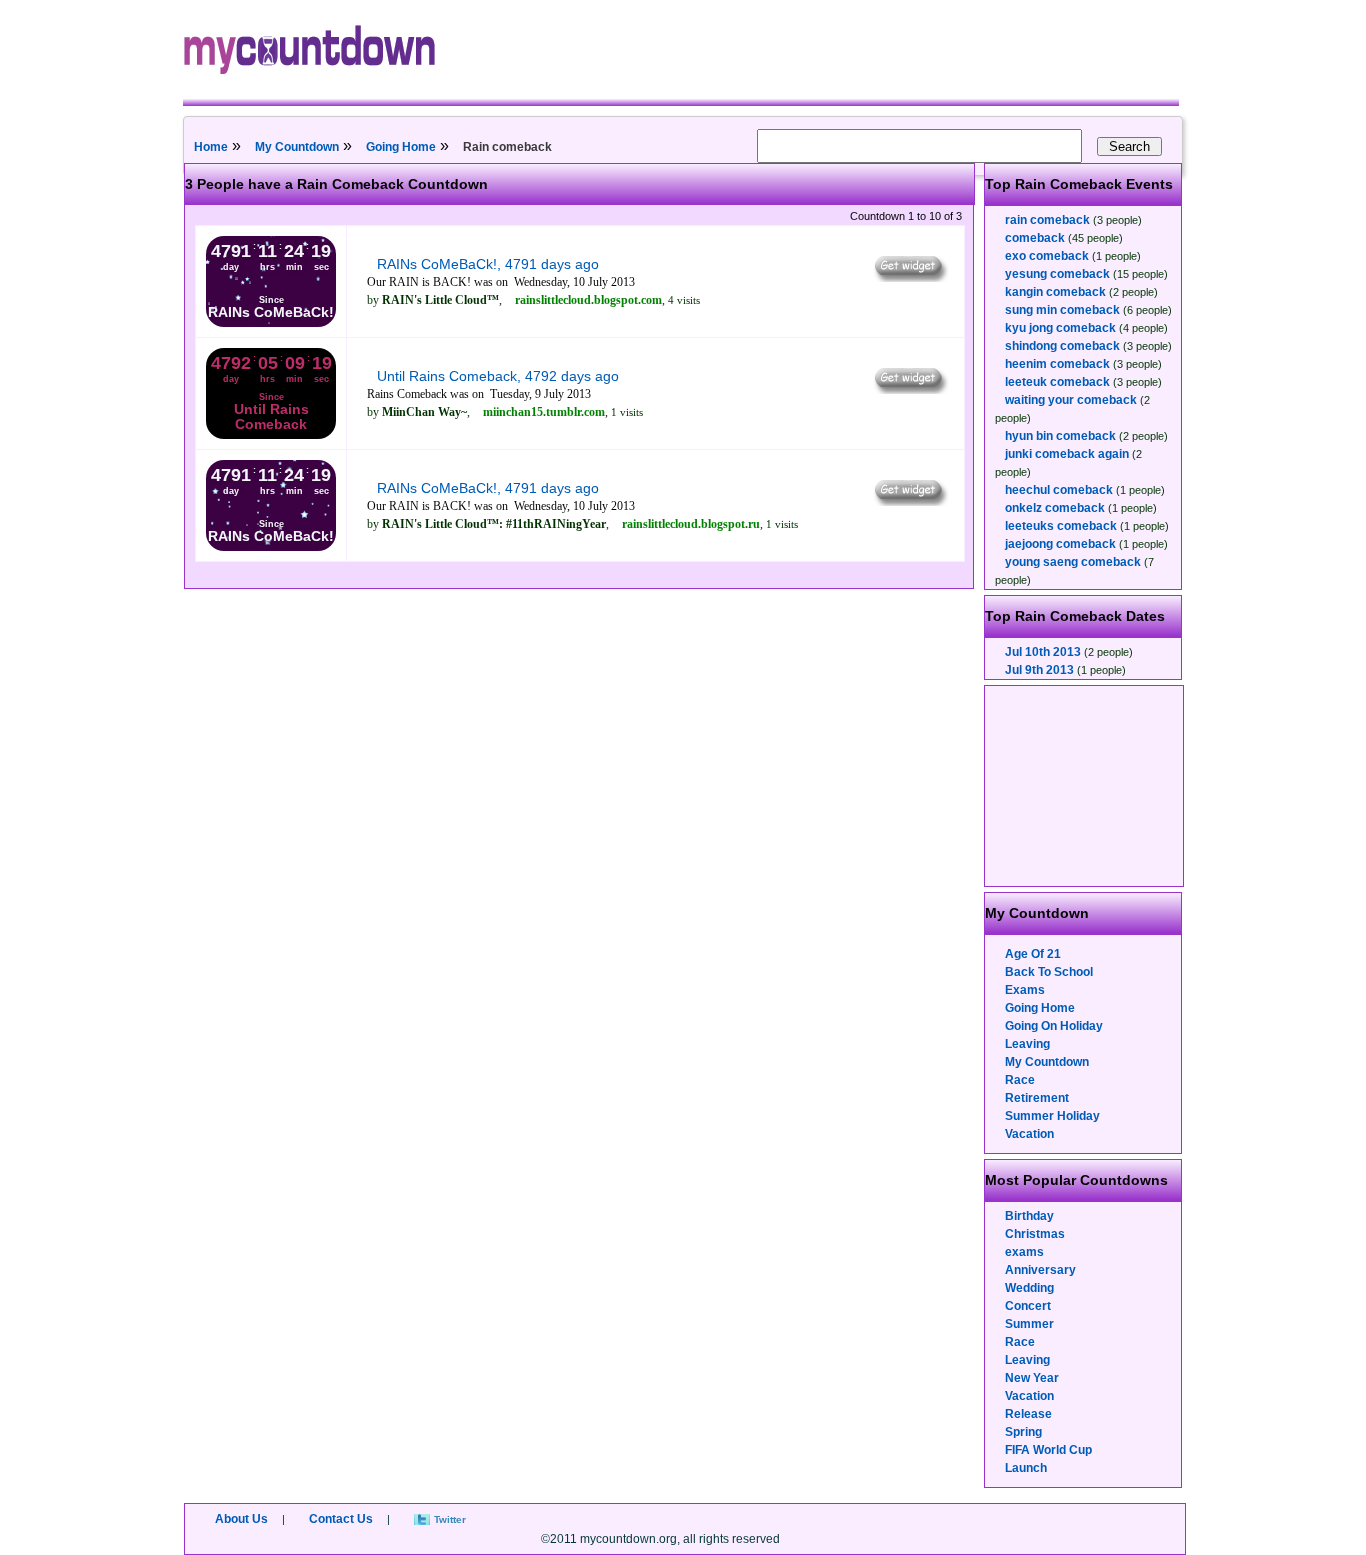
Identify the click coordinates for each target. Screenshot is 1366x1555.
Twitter (450, 1519)
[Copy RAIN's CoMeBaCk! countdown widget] (909, 277)
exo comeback (1047, 256)
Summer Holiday (1052, 1116)
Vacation (1029, 1134)
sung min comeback (1062, 310)
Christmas (1035, 1234)
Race (1020, 1080)
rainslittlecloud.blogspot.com (588, 300)
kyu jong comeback (1060, 328)
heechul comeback (1059, 490)
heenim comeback (1057, 364)
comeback (1035, 238)
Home (211, 147)
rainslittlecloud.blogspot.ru (691, 524)
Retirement (1037, 1098)
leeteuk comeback (1057, 382)
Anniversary (1040, 1270)
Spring (1023, 1432)
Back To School (1049, 972)
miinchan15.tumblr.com (544, 412)
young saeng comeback (1073, 562)
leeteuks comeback (1061, 526)
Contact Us (341, 1519)
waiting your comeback (1071, 400)
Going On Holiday (1054, 1026)
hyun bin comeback (1060, 436)
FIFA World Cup (1048, 1450)
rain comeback (1047, 220)
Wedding (1029, 1288)
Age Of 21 (1033, 954)
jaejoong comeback (1060, 544)
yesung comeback (1057, 274)
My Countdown (297, 147)
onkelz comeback (1055, 508)
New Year (1032, 1378)
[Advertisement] (1085, 786)
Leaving (1027, 1044)
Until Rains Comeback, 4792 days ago (498, 376)
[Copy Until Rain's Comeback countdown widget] (909, 389)
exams (1024, 1252)
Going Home (401, 147)
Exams (1025, 990)
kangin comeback (1055, 292)
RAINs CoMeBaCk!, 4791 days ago (488, 264)
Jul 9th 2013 (1039, 670)
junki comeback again (1067, 454)
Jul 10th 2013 (1043, 652)
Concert (1028, 1306)
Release (1028, 1414)
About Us (241, 1519)
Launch (1026, 1468)
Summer (1029, 1324)
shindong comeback (1062, 346)
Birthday (1029, 1216)
